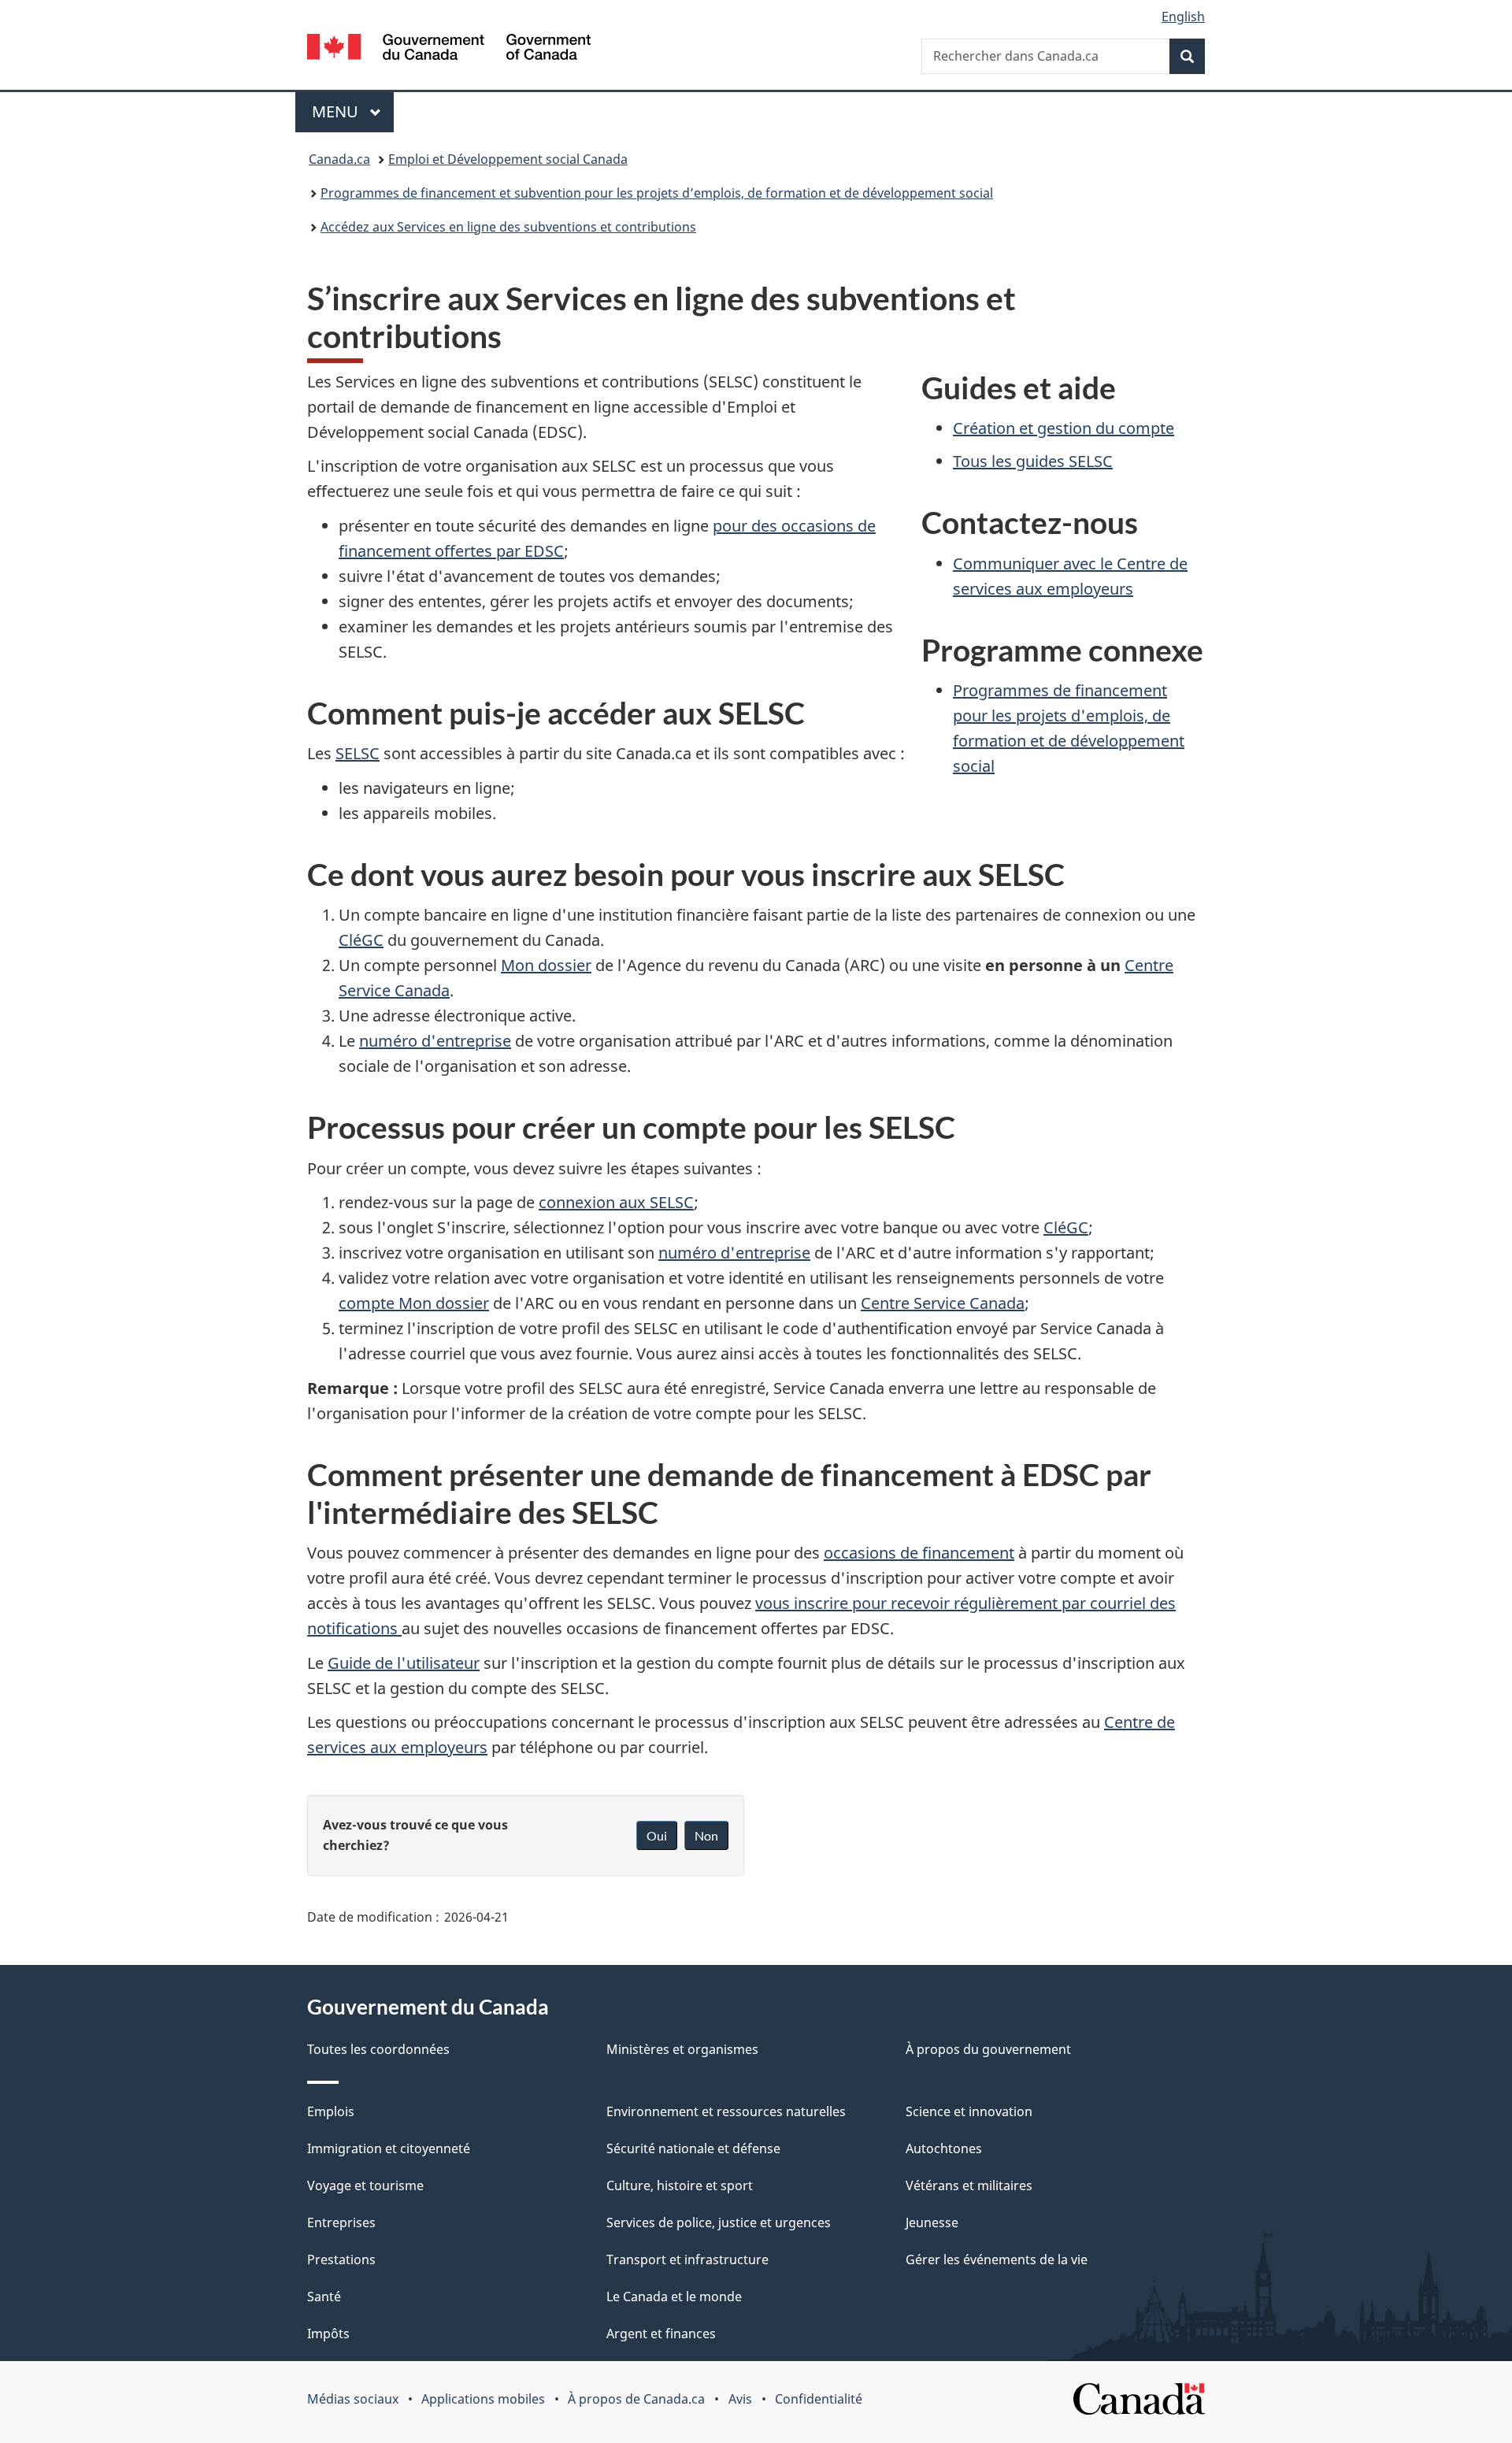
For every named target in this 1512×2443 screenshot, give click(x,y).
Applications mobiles (483, 2399)
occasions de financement (919, 1553)
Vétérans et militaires (969, 2185)
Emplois (331, 2111)
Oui (657, 1835)
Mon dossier (546, 965)
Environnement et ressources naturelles (726, 2111)
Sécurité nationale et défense (693, 2148)
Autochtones (944, 2148)
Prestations (341, 2259)
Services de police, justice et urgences (719, 2222)
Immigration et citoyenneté (389, 2148)
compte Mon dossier (414, 1303)
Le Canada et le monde (674, 2297)
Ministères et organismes (682, 2049)
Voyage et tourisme (365, 2185)
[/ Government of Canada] (449, 49)
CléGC (361, 940)
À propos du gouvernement (988, 2049)
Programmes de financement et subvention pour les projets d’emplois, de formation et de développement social (657, 193)
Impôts (328, 2334)
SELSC (358, 753)
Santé (324, 2297)
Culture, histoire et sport (680, 2185)
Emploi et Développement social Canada (508, 159)
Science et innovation (969, 2111)
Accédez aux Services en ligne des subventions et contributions (508, 227)
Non (706, 1835)
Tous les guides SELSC (1033, 461)
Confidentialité (819, 2399)
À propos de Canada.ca (636, 2399)
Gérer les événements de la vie (997, 2259)
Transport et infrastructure (687, 2259)
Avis (740, 2399)
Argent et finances (661, 2334)
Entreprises (341, 2222)
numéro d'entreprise (435, 1041)
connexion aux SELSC (616, 1202)
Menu (353, 111)
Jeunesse (932, 2222)
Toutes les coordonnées (378, 2049)
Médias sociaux (353, 2399)
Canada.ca (339, 159)
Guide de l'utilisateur (404, 1663)
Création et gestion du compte (1064, 428)
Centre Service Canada (943, 1303)
